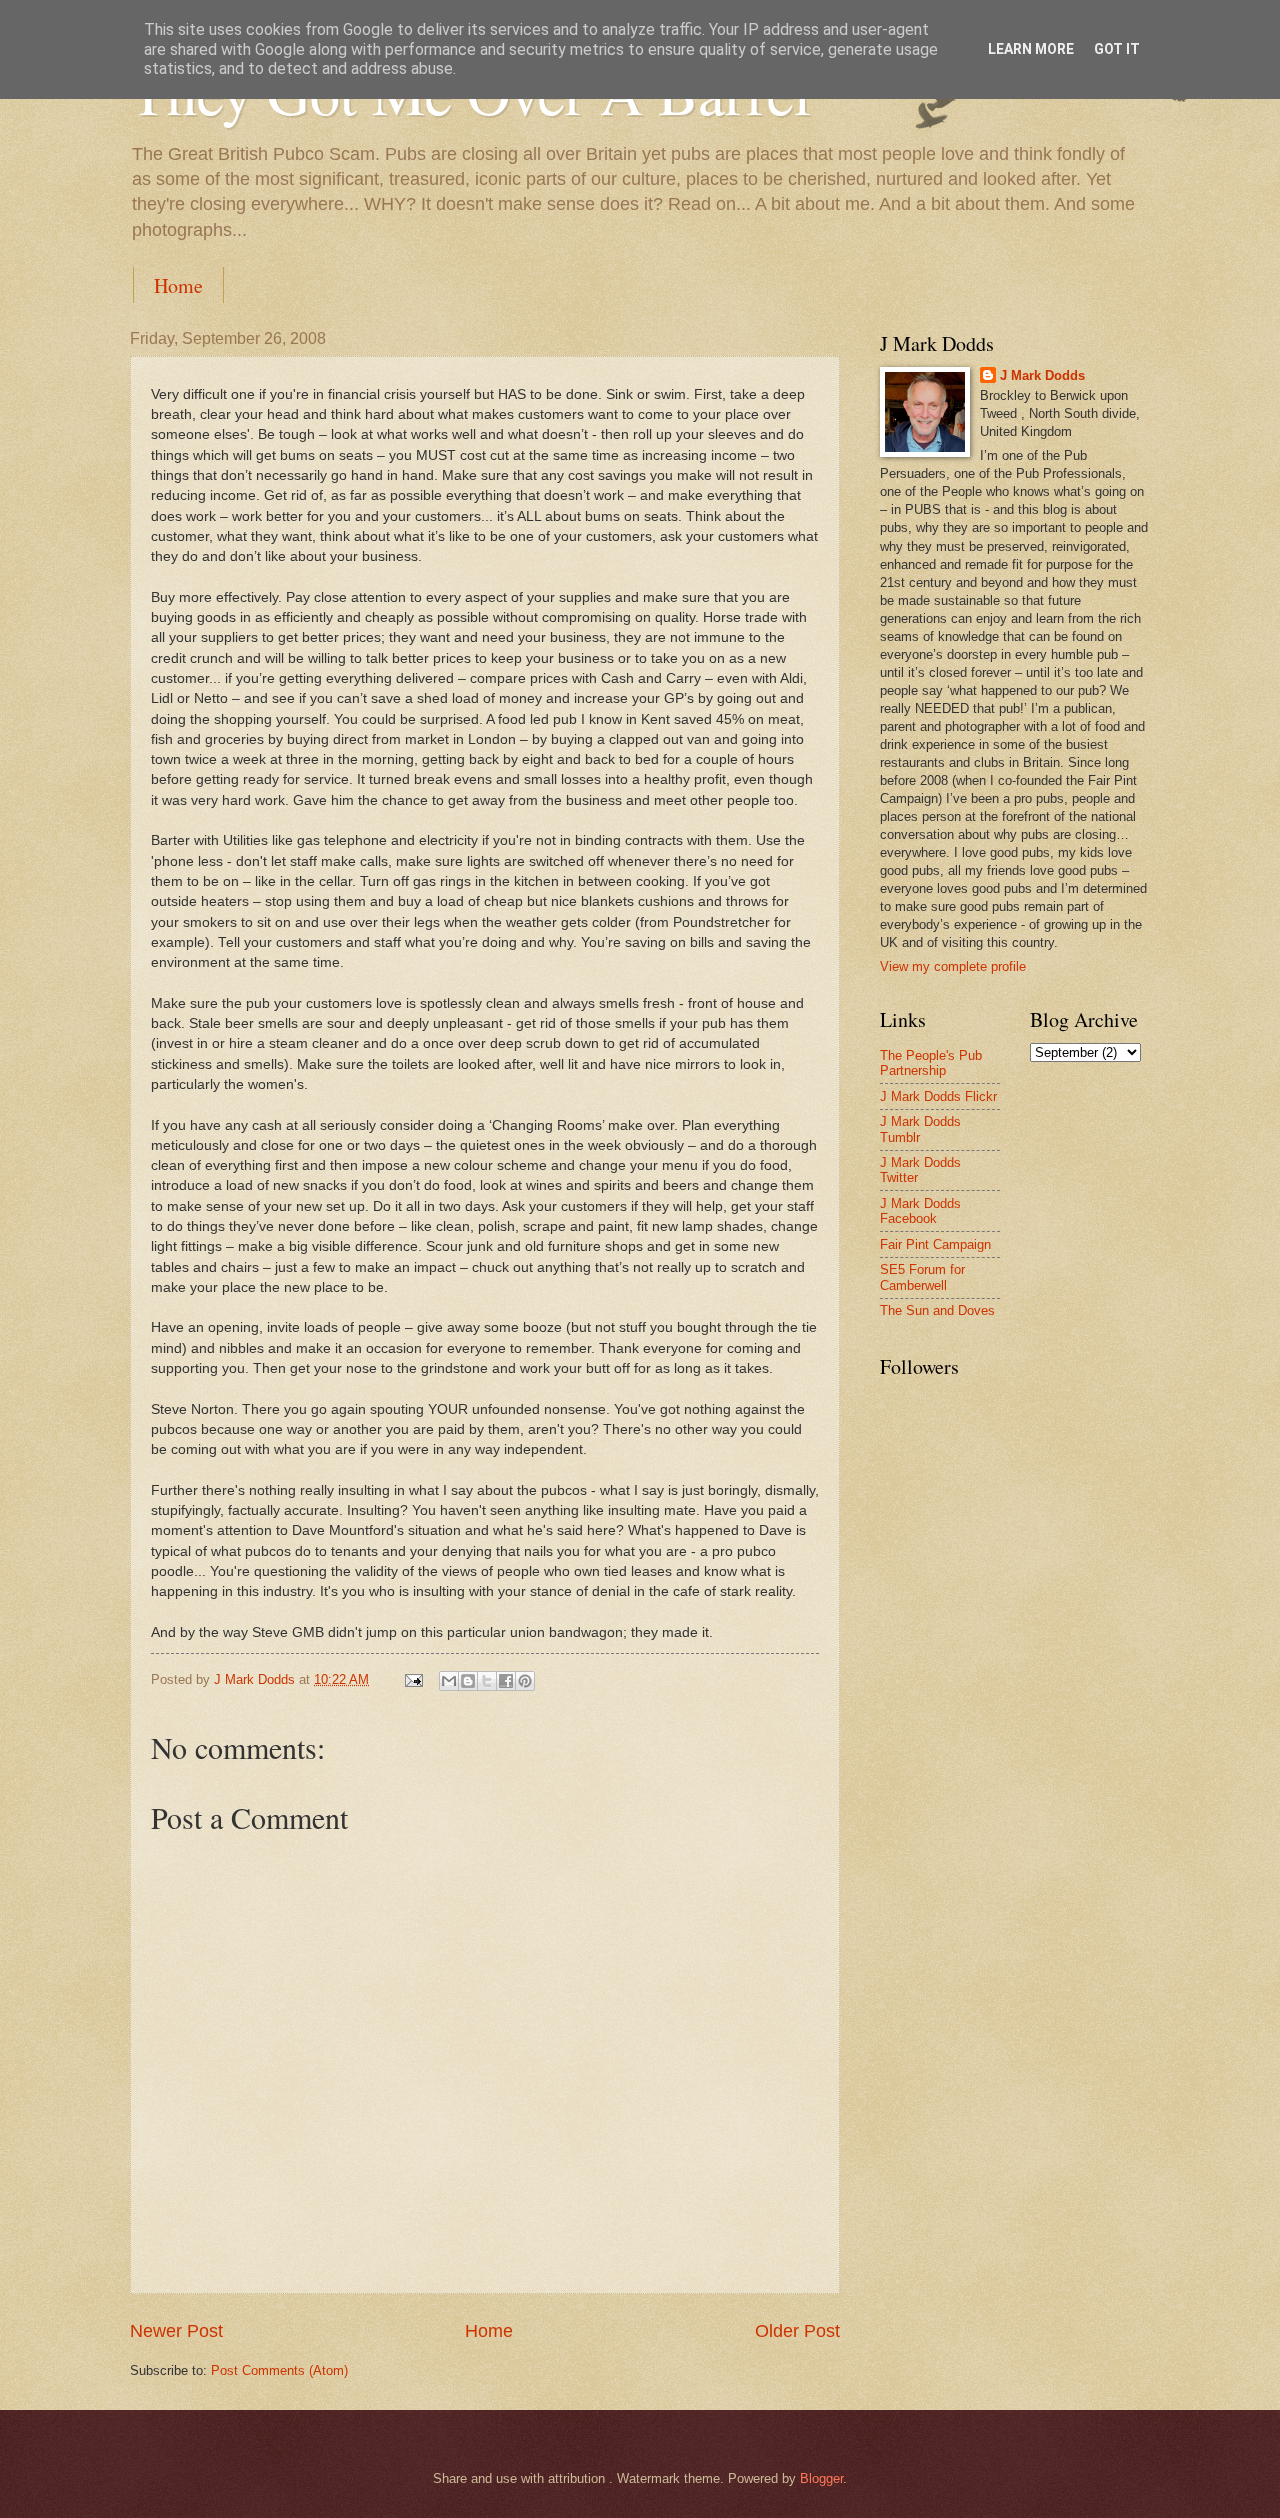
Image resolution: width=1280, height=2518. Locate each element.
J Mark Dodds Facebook (920, 1211)
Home (178, 285)
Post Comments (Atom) (279, 2370)
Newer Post (176, 2331)
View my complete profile (953, 966)
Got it (1117, 49)
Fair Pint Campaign (935, 1244)
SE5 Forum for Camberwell (922, 1277)
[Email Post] (413, 1679)
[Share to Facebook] (506, 1681)
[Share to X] (487, 1681)
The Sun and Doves (937, 1310)
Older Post (797, 2331)
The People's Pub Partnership (931, 1063)
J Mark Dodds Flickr (938, 1096)
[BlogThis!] (468, 1681)
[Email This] (449, 1681)
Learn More (1031, 49)
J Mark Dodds (1042, 375)
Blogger (821, 2478)
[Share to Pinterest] (525, 1681)
